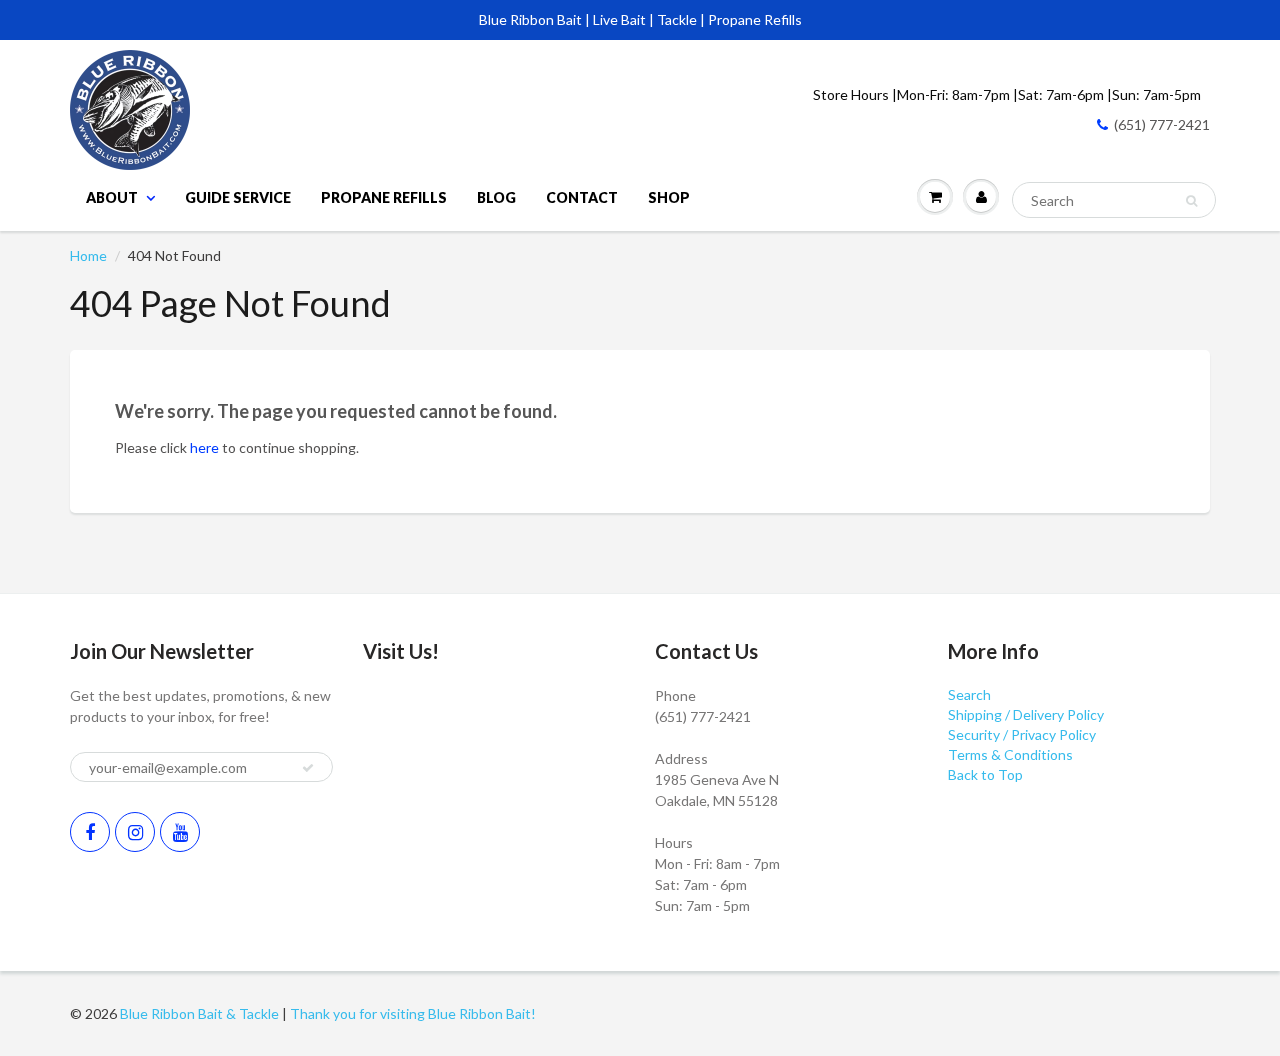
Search (969, 694)
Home (88, 255)
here (204, 447)
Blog (496, 197)
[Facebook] (90, 832)
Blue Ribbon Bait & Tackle (199, 1013)
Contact (582, 197)
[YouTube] (180, 832)
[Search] (1191, 201)
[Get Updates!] (308, 768)
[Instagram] (135, 832)
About (112, 197)
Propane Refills (384, 197)
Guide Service (238, 197)
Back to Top (985, 774)
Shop (669, 197)
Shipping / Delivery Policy (1026, 714)
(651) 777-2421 (1162, 124)
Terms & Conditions (1010, 754)
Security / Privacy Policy (1022, 734)
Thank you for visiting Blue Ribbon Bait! (413, 1013)
